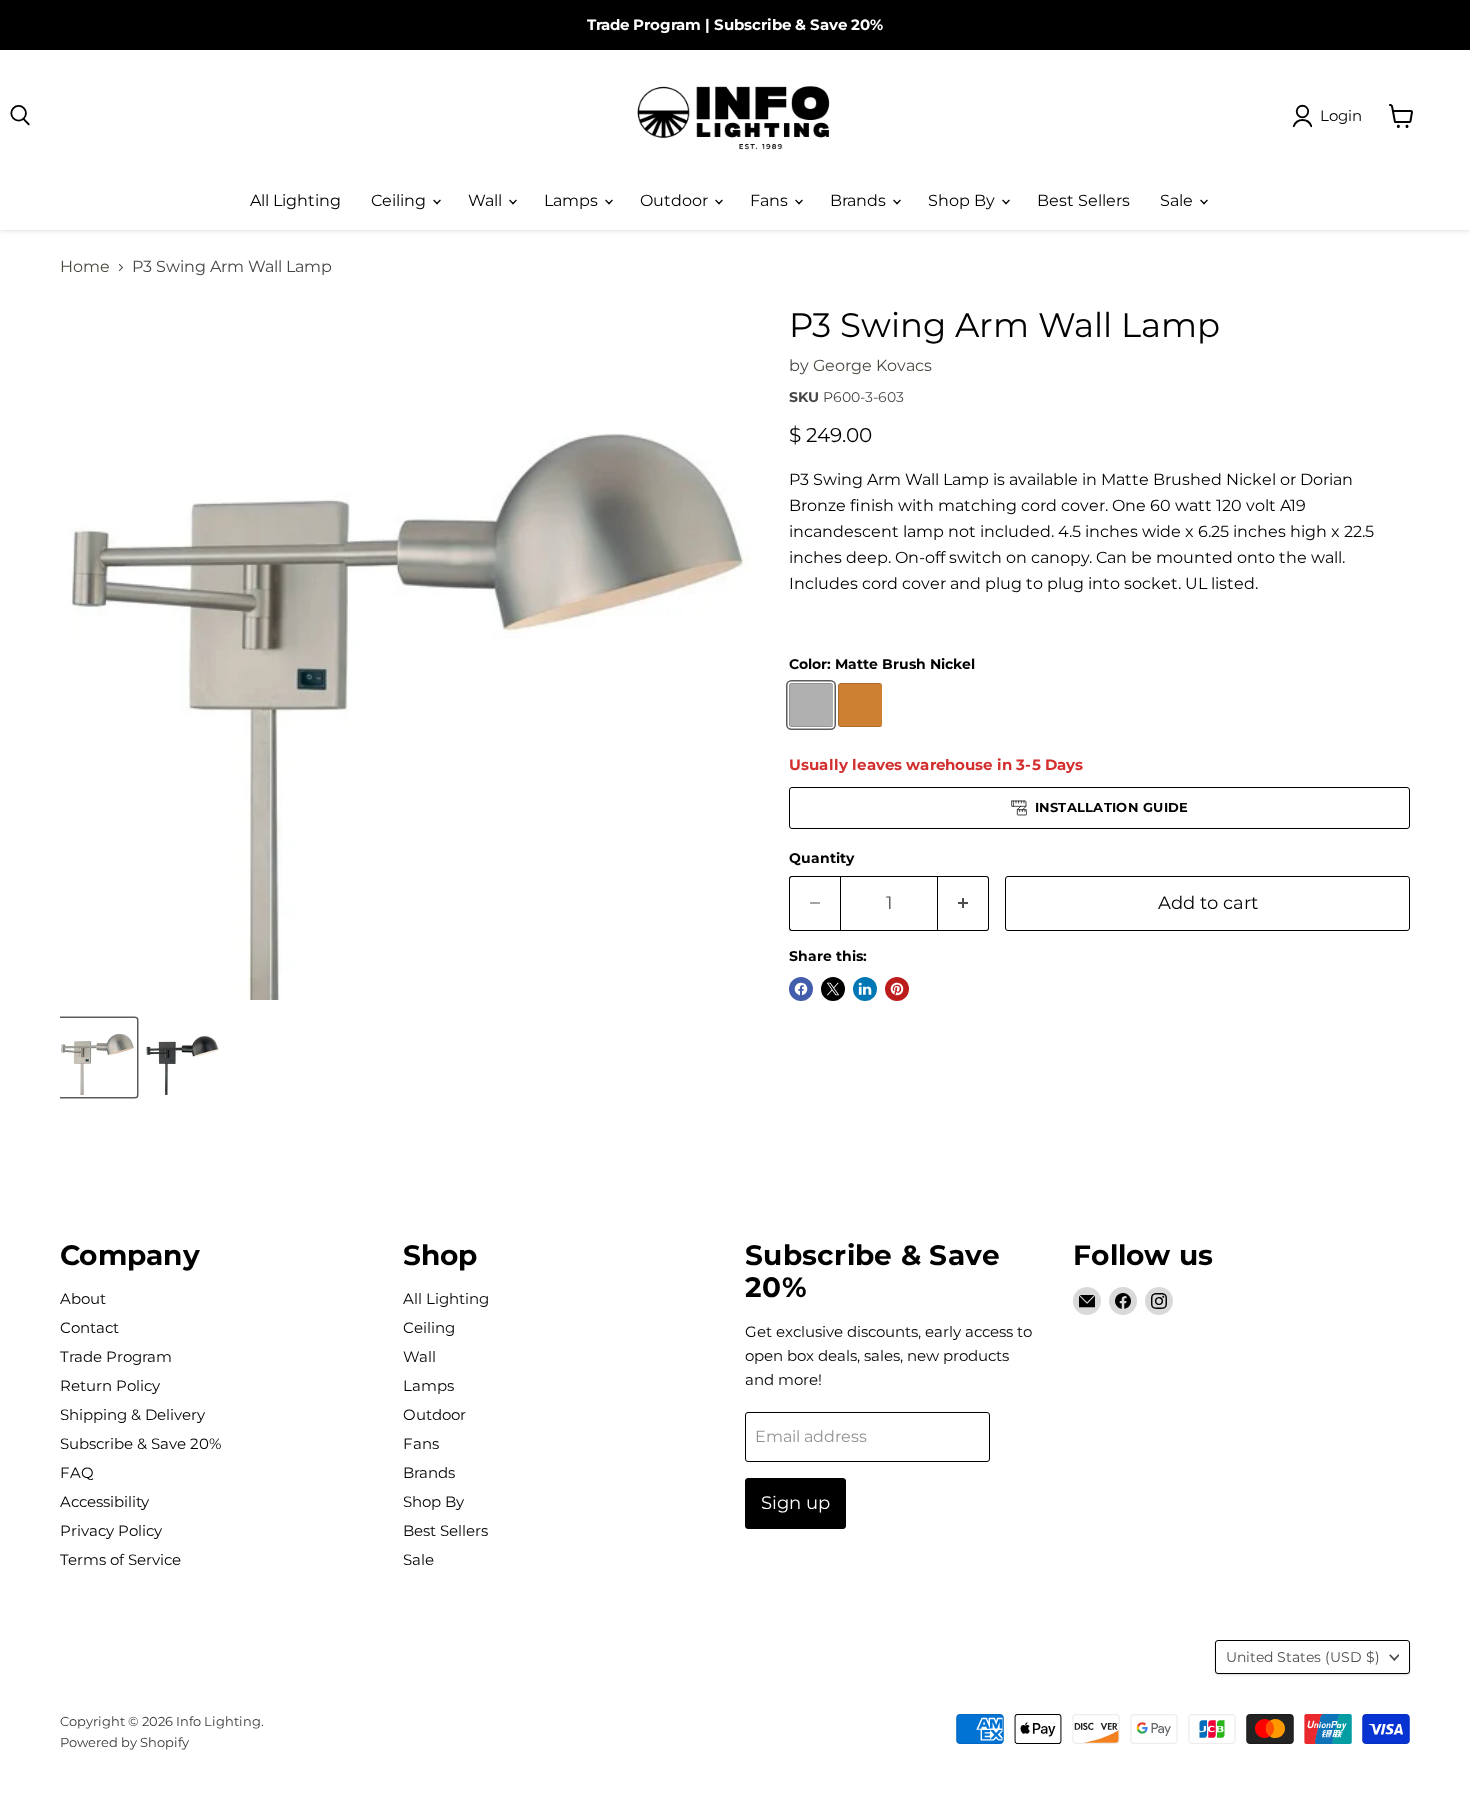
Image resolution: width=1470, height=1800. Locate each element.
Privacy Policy (111, 1530)
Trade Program (644, 24)
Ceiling (400, 200)
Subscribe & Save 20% (798, 24)
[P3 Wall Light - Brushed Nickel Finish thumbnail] (97, 1057)
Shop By (963, 200)
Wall (487, 200)
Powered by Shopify (124, 1742)
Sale (1178, 200)
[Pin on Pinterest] (897, 989)
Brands (860, 200)
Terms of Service (120, 1559)
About (83, 1298)
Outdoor (676, 200)
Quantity (821, 858)
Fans (771, 200)
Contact (89, 1327)
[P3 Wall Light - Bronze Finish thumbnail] (182, 1057)
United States (1303, 1657)
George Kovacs (872, 365)
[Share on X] (833, 989)
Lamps (573, 200)
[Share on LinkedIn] (865, 989)
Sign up (795, 1503)
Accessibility (104, 1501)
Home (85, 267)
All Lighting (295, 200)
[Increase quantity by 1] (963, 903)
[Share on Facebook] (801, 989)
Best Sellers (1083, 200)
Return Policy (110, 1385)
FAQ (77, 1472)
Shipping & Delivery (132, 1414)
